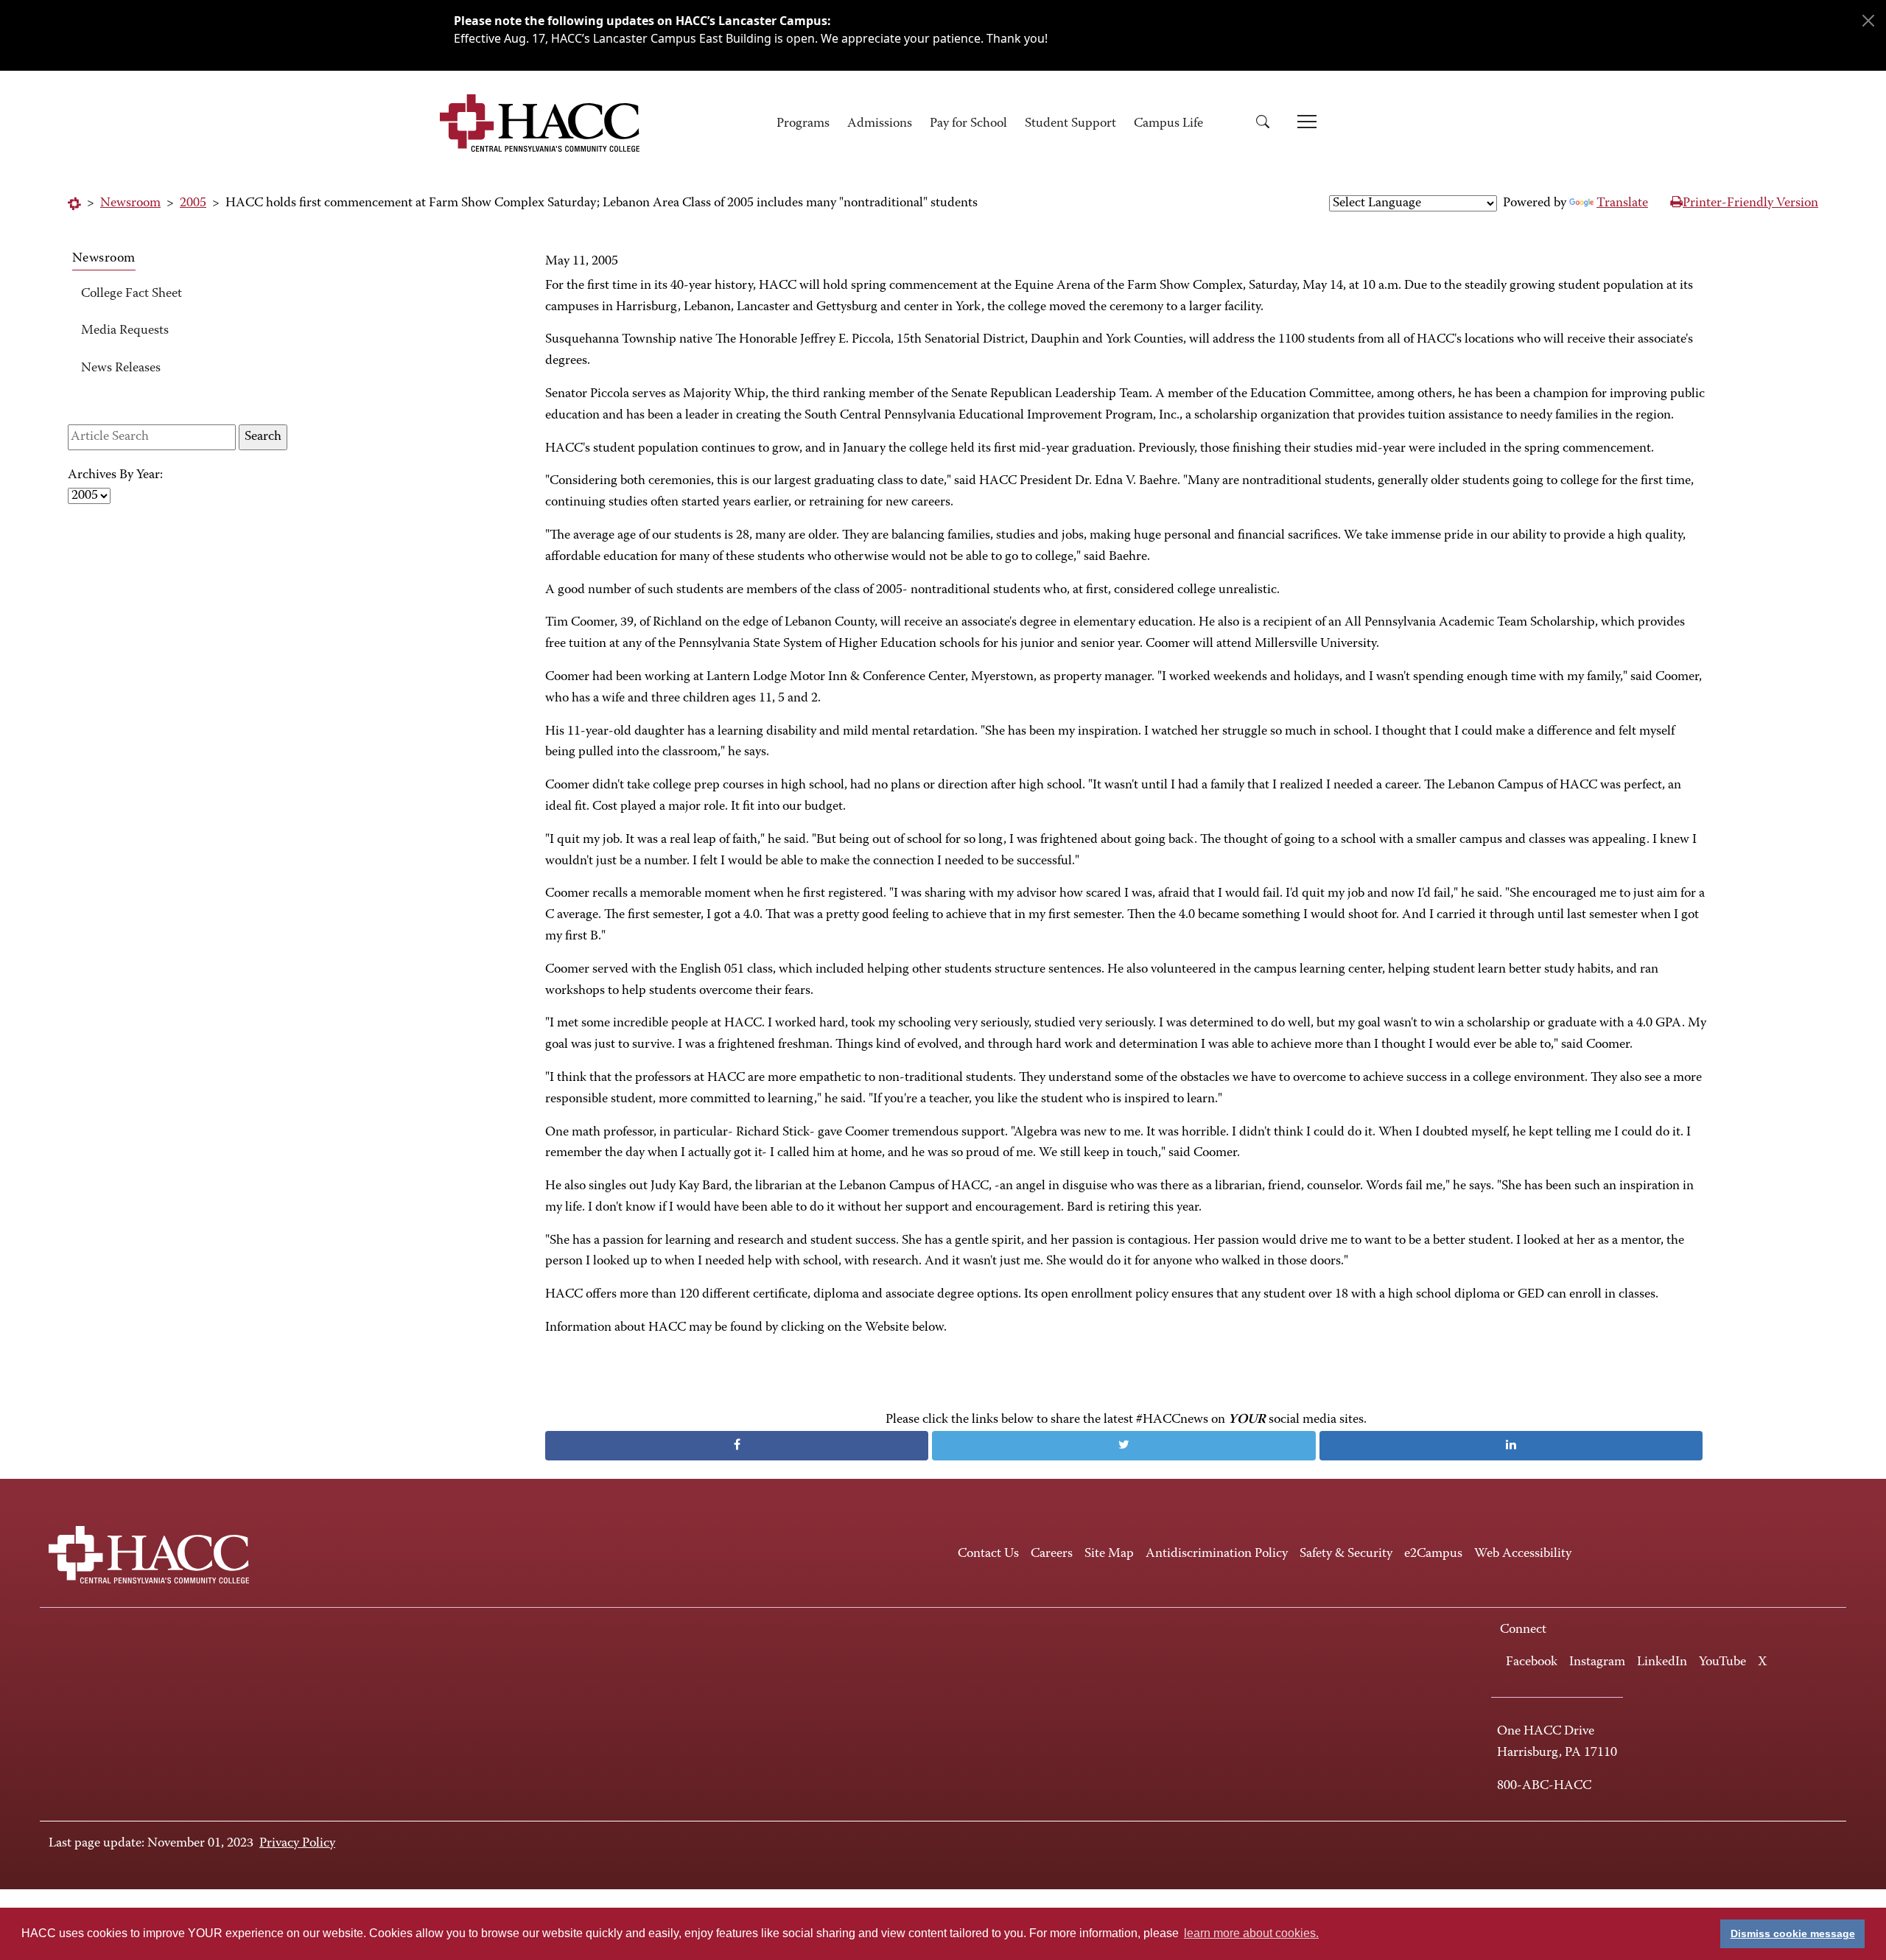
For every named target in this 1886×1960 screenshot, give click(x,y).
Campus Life (1168, 124)
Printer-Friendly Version (1750, 203)
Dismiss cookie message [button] (1793, 1933)
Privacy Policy (297, 1844)
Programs (803, 124)
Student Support (1070, 124)
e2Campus (1433, 1554)
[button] (1268, 124)
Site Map (1109, 1554)
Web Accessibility (1523, 1554)
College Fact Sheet (132, 294)
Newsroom (130, 203)
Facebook (1532, 1662)
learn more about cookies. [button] (1251, 1933)
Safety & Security (1346, 1554)
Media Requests (125, 331)
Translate (1622, 203)
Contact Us (988, 1554)
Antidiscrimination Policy (1217, 1554)
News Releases (121, 368)
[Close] (1868, 21)
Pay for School (968, 124)
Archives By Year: (115, 475)
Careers (1052, 1554)
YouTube (1722, 1662)
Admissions (880, 124)
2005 (193, 203)
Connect (1523, 1630)
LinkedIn (1662, 1662)
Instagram (1597, 1662)
